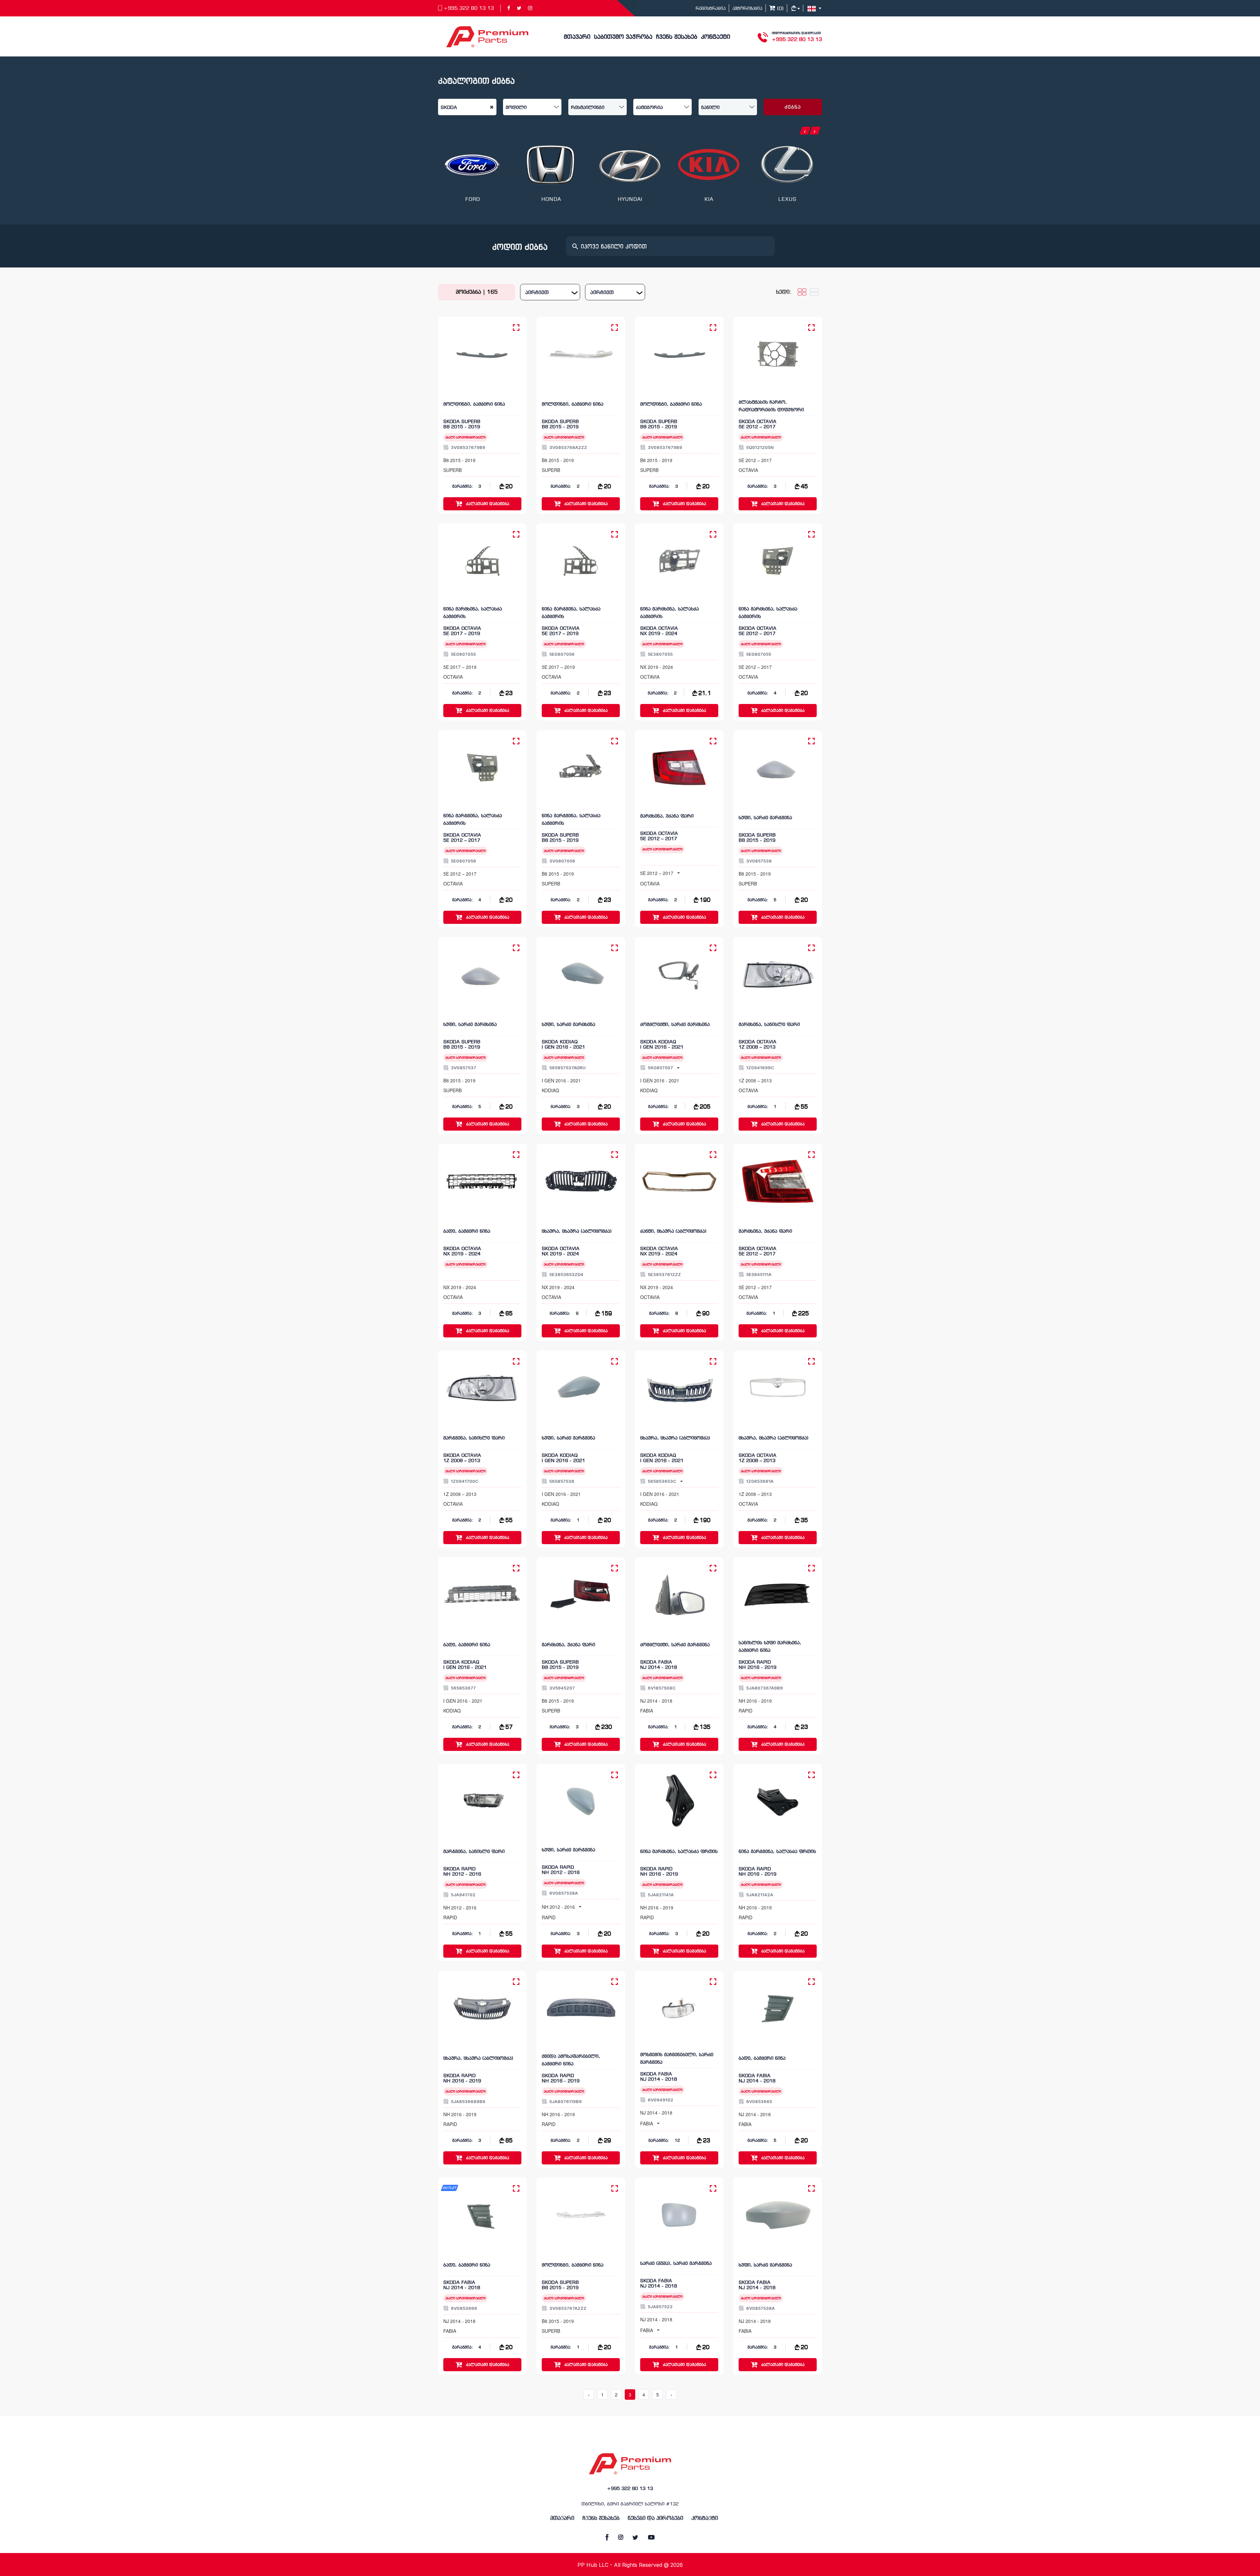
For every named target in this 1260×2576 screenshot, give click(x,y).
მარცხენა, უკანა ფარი (667, 816)
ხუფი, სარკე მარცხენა (470, 1025)
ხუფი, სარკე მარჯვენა (765, 818)
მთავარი (577, 37)
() (779, 9)
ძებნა (793, 107)
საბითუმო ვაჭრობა (623, 37)
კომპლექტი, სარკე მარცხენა (675, 1025)
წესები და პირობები (655, 2518)
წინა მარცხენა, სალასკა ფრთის (679, 1852)
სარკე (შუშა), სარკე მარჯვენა (676, 2264)
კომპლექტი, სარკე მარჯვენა (675, 1645)
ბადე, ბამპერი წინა (467, 1232)
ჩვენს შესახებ (677, 37)
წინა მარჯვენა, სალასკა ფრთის (777, 1852)
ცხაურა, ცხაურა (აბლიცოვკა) (577, 1232)
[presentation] (805, 131)
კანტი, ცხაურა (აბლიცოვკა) (673, 1232)
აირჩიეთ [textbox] (537, 293)
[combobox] (550, 292)
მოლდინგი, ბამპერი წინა (474, 404)
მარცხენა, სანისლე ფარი (769, 1025)
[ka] (815, 8)
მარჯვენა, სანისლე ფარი (474, 1438)
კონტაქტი (715, 37)
